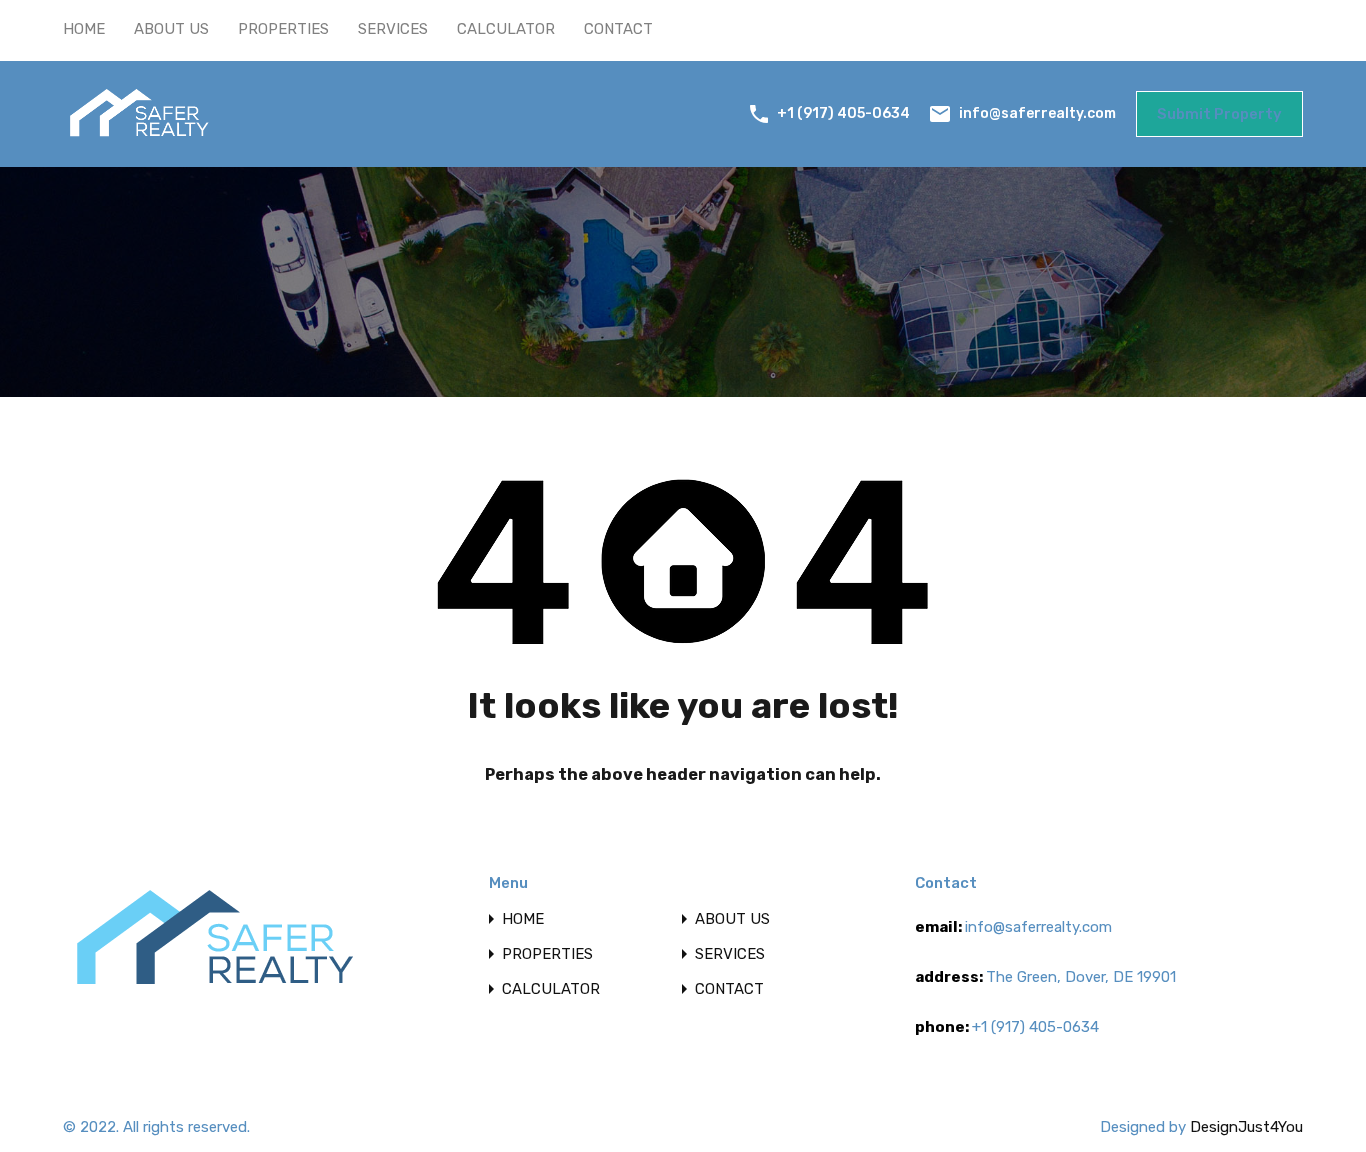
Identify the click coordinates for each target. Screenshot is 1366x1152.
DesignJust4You (1246, 1127)
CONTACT (618, 29)
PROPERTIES (283, 29)
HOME (84, 29)
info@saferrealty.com (1037, 112)
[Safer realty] (138, 138)
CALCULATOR (506, 29)
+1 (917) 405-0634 (843, 113)
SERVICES (393, 29)
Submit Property (1219, 114)
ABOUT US (171, 29)
